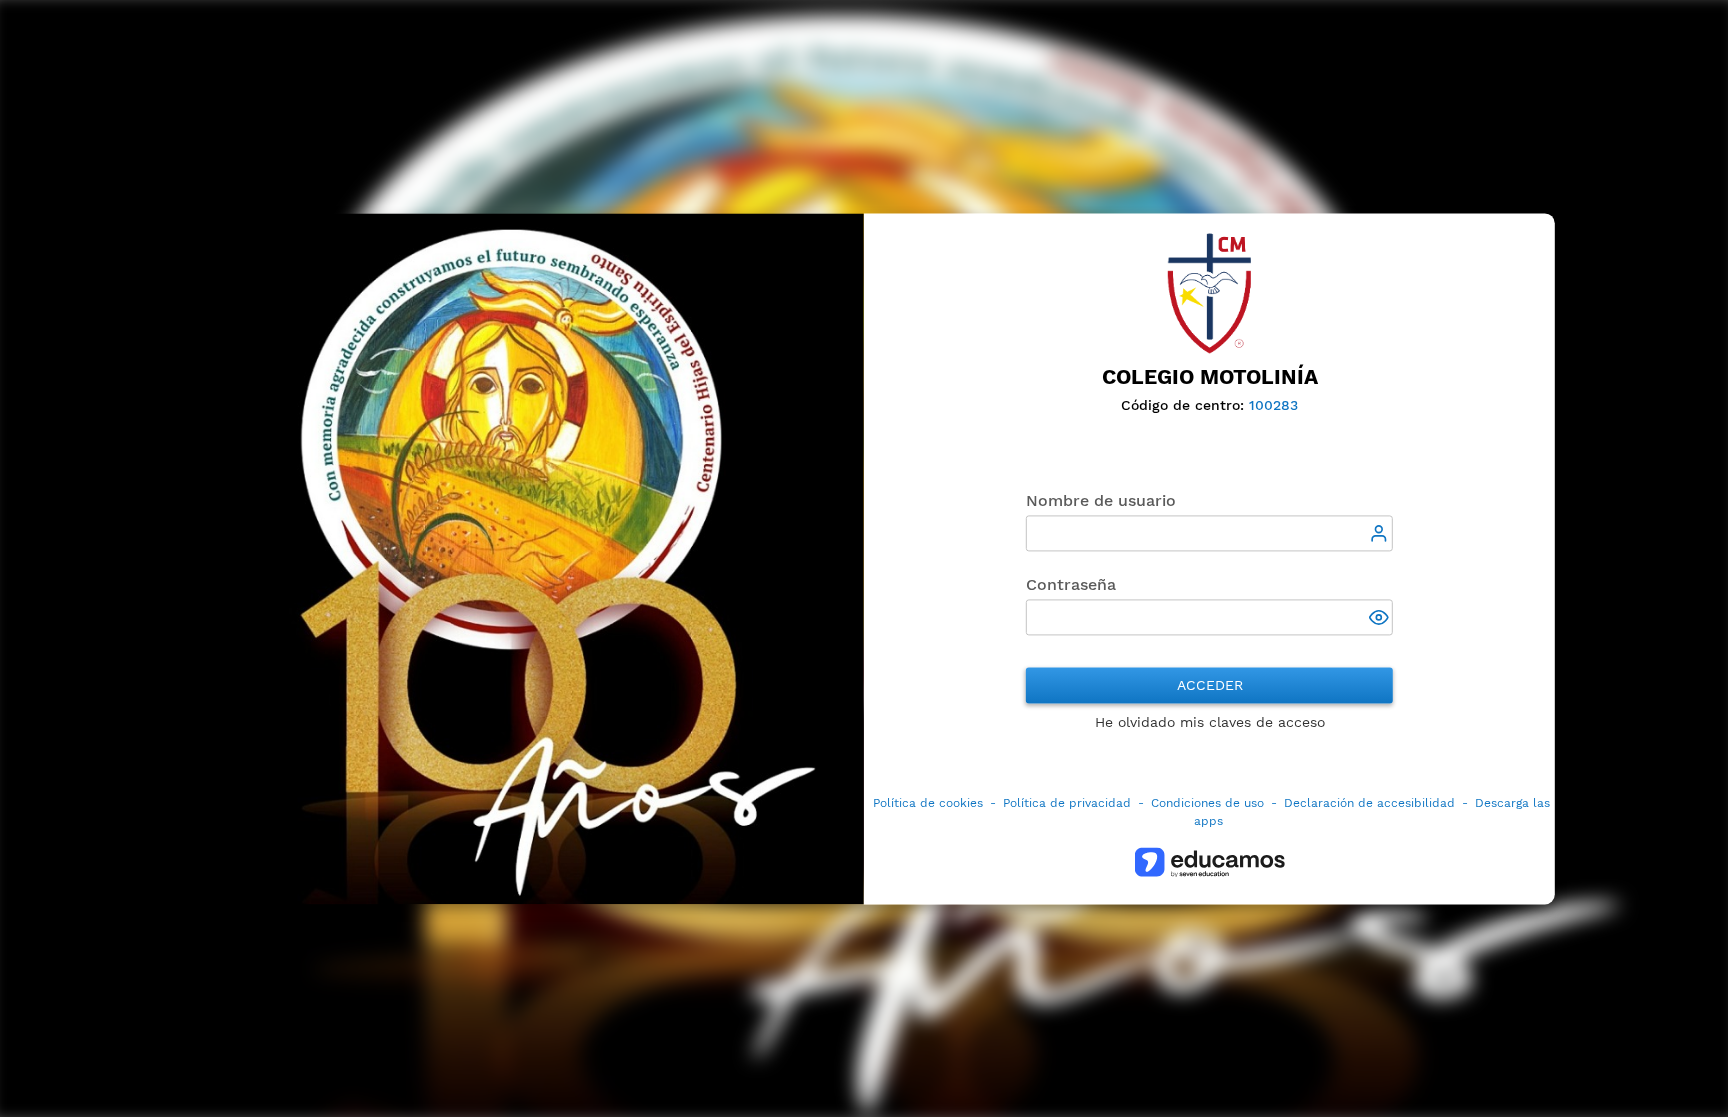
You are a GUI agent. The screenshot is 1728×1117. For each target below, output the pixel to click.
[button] (1381, 619)
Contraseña (1071, 584)
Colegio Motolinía (1210, 377)
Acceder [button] (1210, 685)
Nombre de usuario (1101, 500)
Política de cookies (928, 803)
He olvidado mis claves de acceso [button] (1210, 722)
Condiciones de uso (1207, 803)
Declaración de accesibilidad (1369, 803)
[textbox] (1209, 533)
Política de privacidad (1067, 803)
